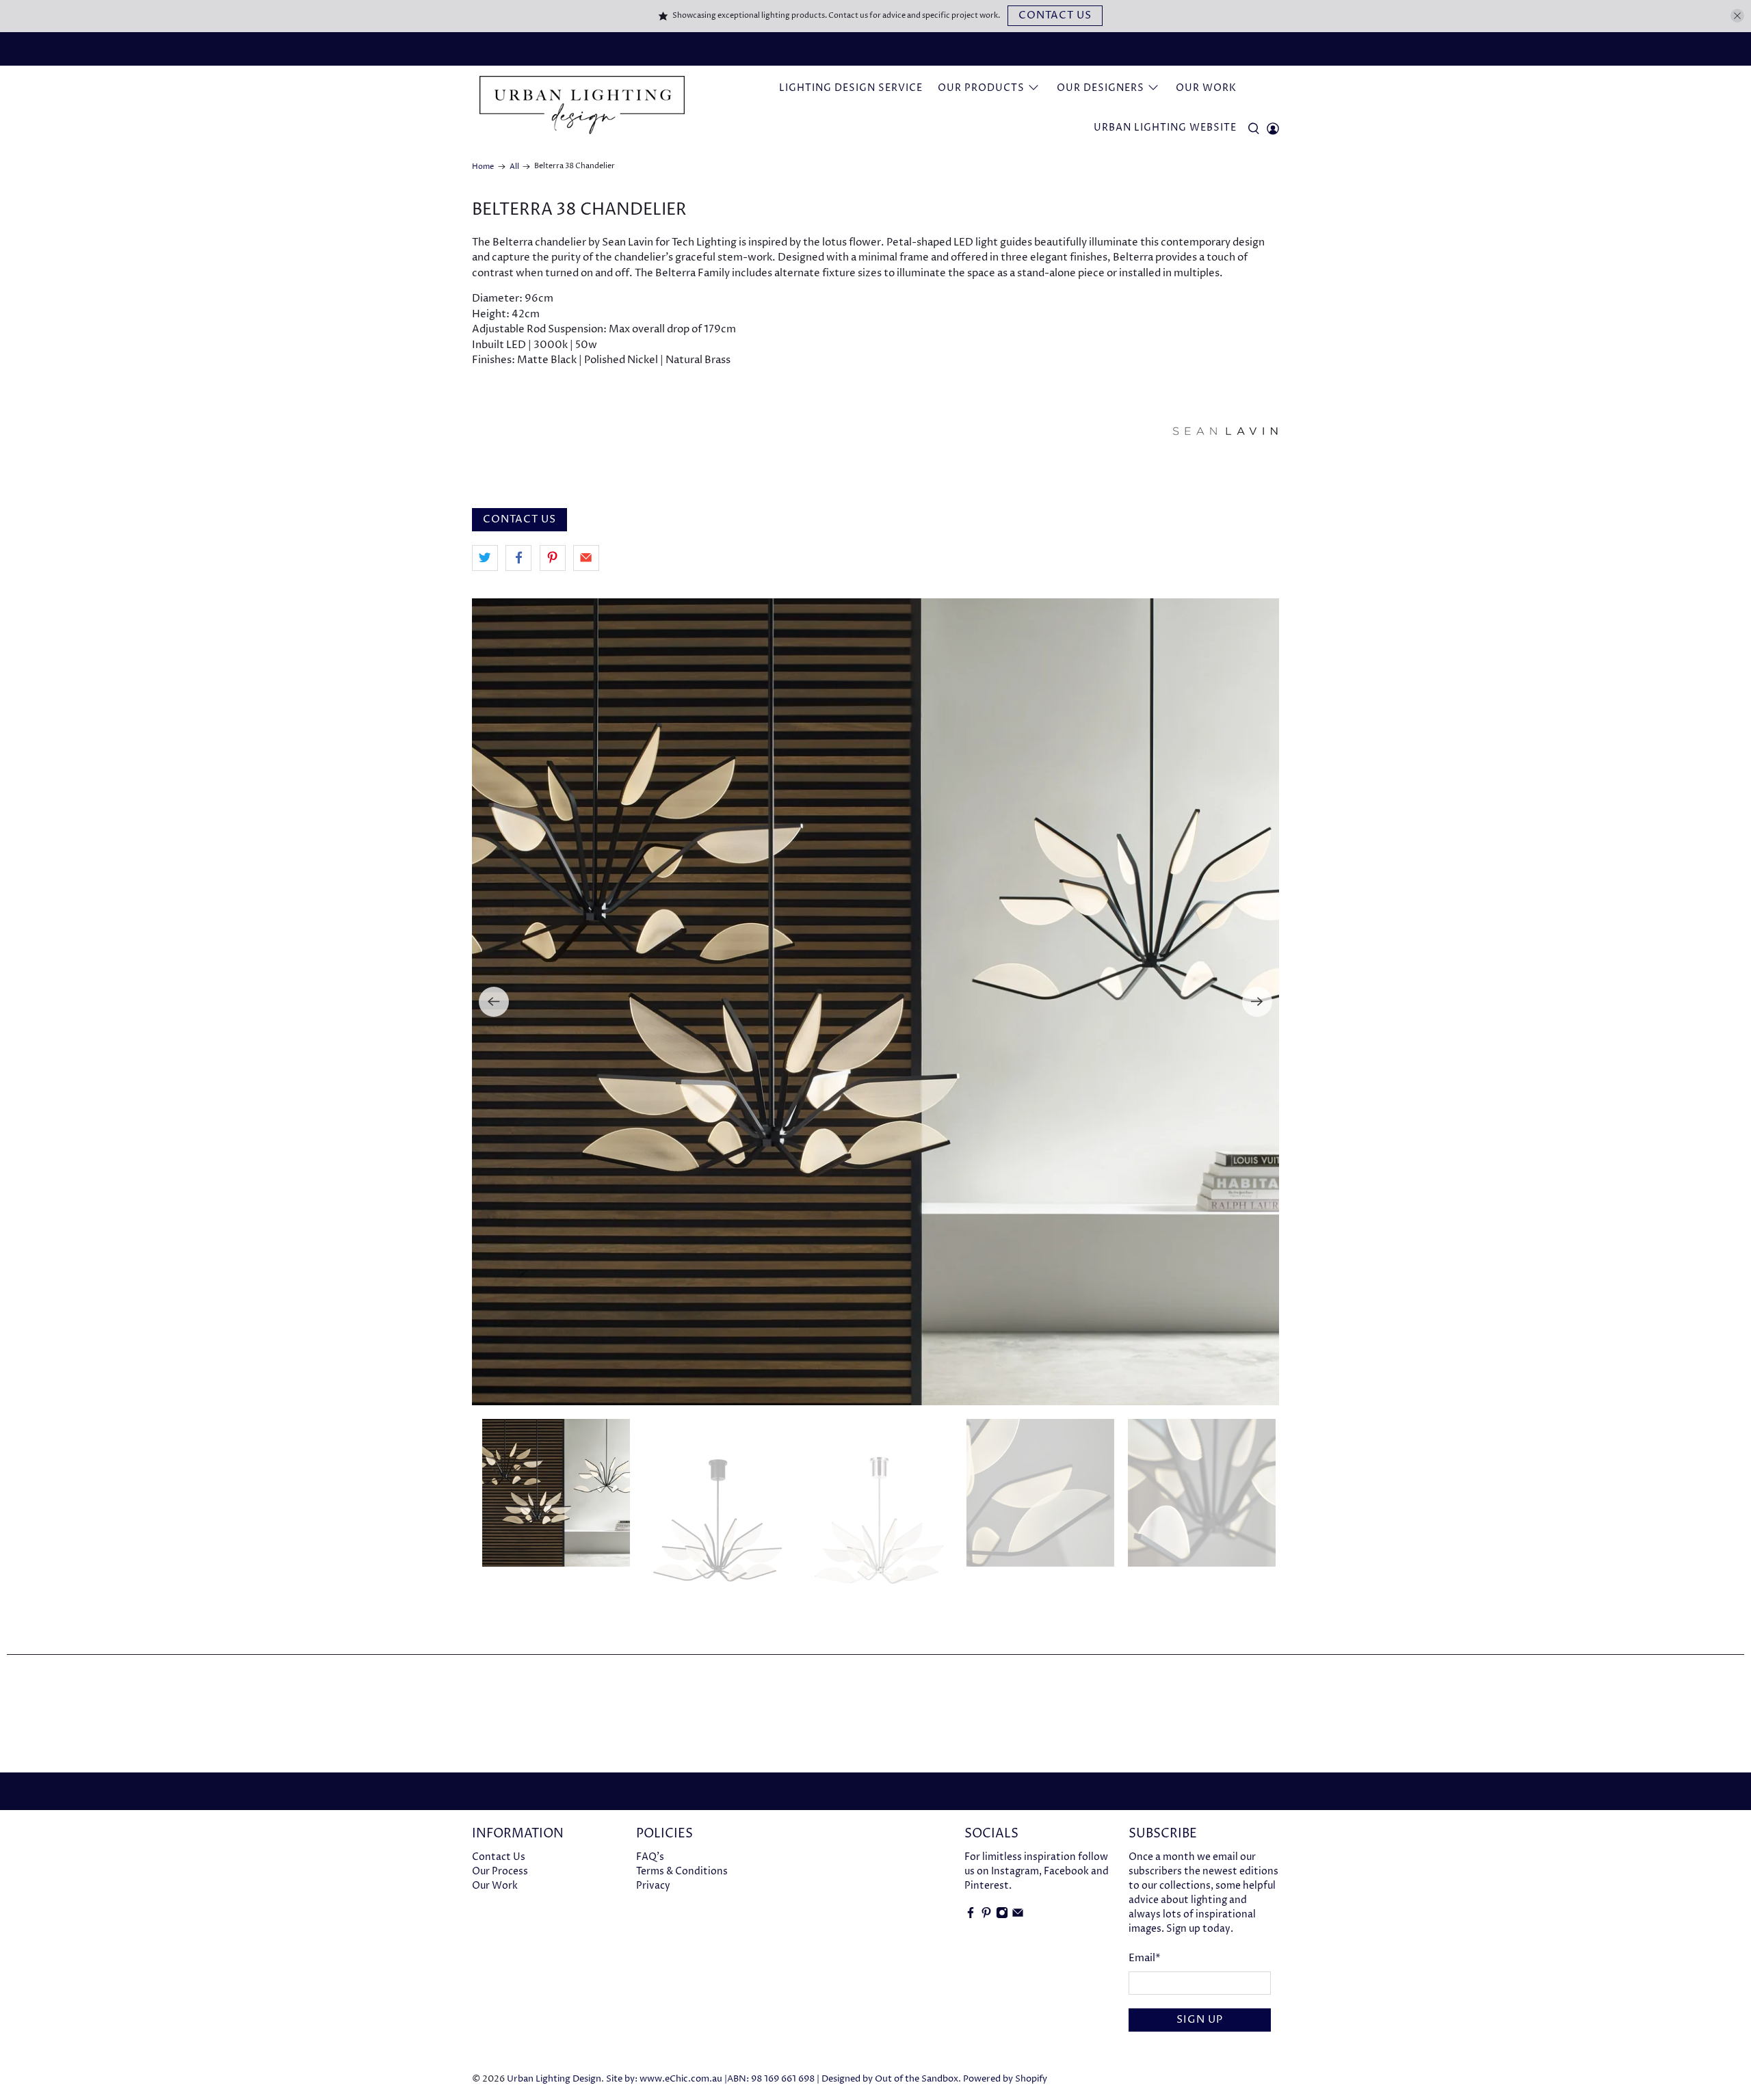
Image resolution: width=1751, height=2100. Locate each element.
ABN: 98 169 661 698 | (773, 2079)
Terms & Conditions (682, 1871)
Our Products (981, 88)
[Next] (1257, 1002)
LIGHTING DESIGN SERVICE (851, 88)
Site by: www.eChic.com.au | (667, 2079)
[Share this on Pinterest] (553, 558)
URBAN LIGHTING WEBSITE (1165, 128)
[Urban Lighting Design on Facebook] (971, 1916)
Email (1145, 1958)
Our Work (1206, 88)
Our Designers (1101, 88)
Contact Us (1055, 15)
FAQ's (650, 1857)
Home (483, 167)
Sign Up (1200, 2020)
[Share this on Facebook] (518, 558)
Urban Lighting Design (554, 2079)
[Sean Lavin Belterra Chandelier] (875, 1002)
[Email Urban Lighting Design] (1018, 1916)
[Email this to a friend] (586, 558)
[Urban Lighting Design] (582, 105)
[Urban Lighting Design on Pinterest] (986, 1916)
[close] (1737, 16)
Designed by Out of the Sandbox (890, 2079)
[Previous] (494, 1002)
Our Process (500, 1871)
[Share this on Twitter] (485, 558)
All (514, 167)
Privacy (653, 1886)
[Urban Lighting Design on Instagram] (1002, 1916)
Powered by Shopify (1005, 2079)
